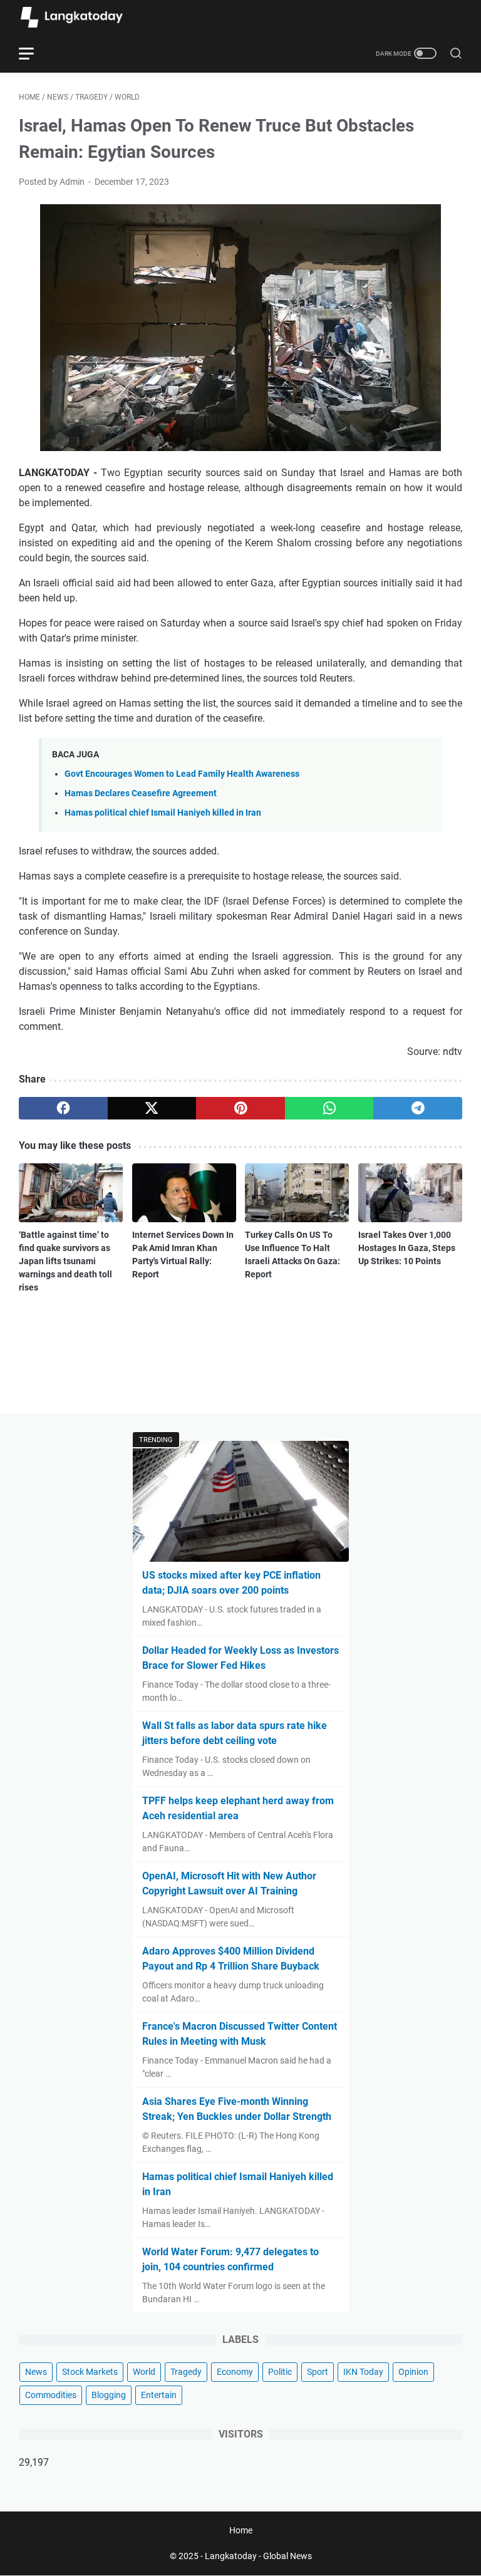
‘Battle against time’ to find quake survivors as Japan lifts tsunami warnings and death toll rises (65, 1261)
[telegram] (418, 1108)
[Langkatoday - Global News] (80, 17)
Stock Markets (90, 2372)
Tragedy (186, 2372)
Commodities (51, 2395)
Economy (235, 2372)
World (144, 2372)
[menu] (34, 53)
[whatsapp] (329, 1108)
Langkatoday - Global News (258, 2556)
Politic (280, 2372)
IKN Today (363, 2372)
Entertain (159, 2395)
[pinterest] (240, 1108)
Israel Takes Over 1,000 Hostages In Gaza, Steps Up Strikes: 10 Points (407, 1248)
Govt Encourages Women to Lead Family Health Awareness (182, 774)
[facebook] (63, 1108)
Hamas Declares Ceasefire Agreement (141, 793)
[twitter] (152, 1108)
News (36, 2372)
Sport (318, 2372)
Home (241, 2530)
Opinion (413, 2372)
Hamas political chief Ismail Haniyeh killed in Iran (163, 813)
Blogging (109, 2395)
